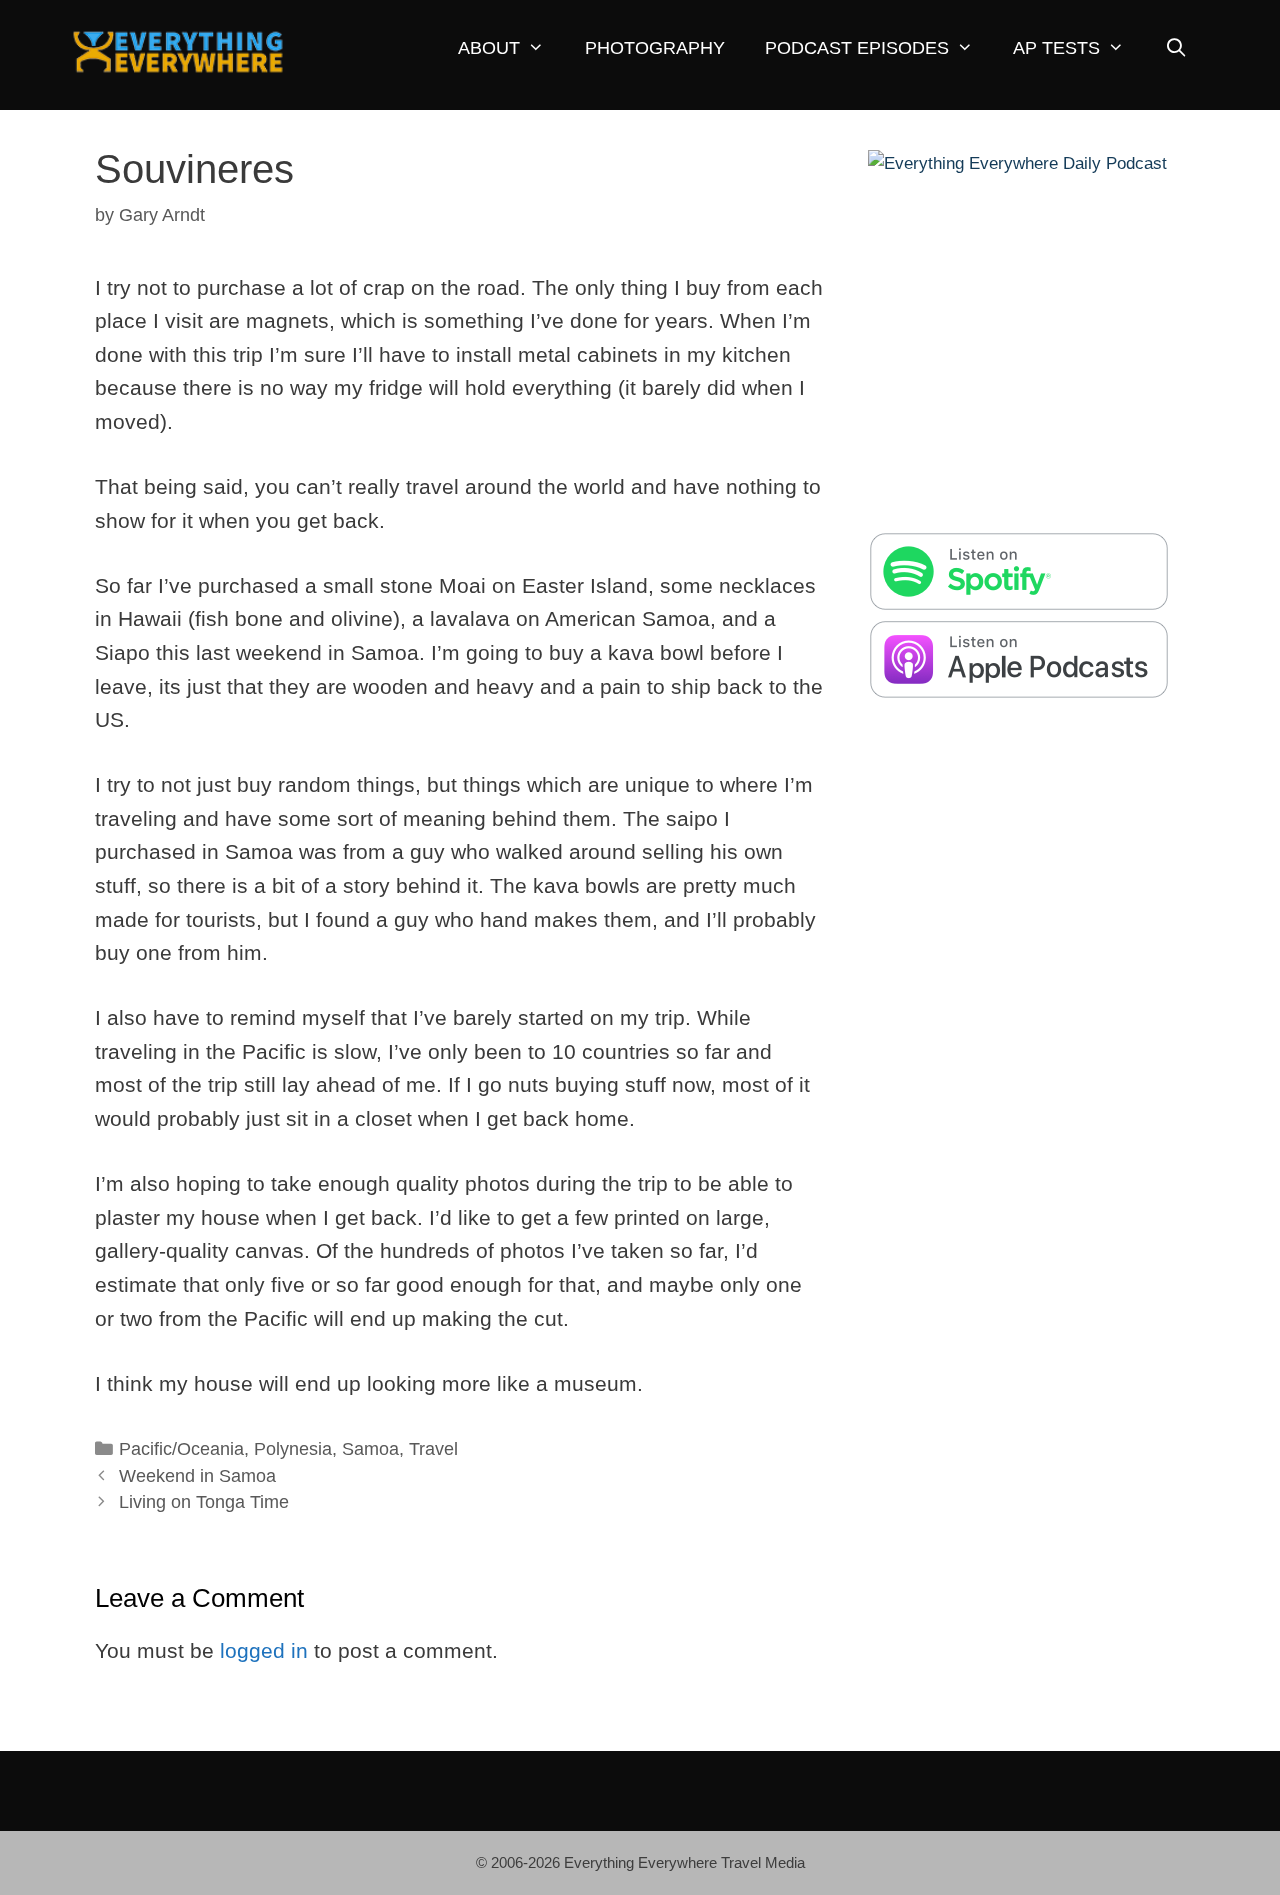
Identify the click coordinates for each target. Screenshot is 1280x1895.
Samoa (370, 1449)
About (489, 48)
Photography (655, 48)
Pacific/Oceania (181, 1449)
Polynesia (293, 1449)
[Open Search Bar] (1175, 48)
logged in (264, 1650)
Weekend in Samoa (197, 1476)
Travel (433, 1449)
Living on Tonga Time (204, 1502)
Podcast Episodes (857, 48)
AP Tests (1056, 48)
